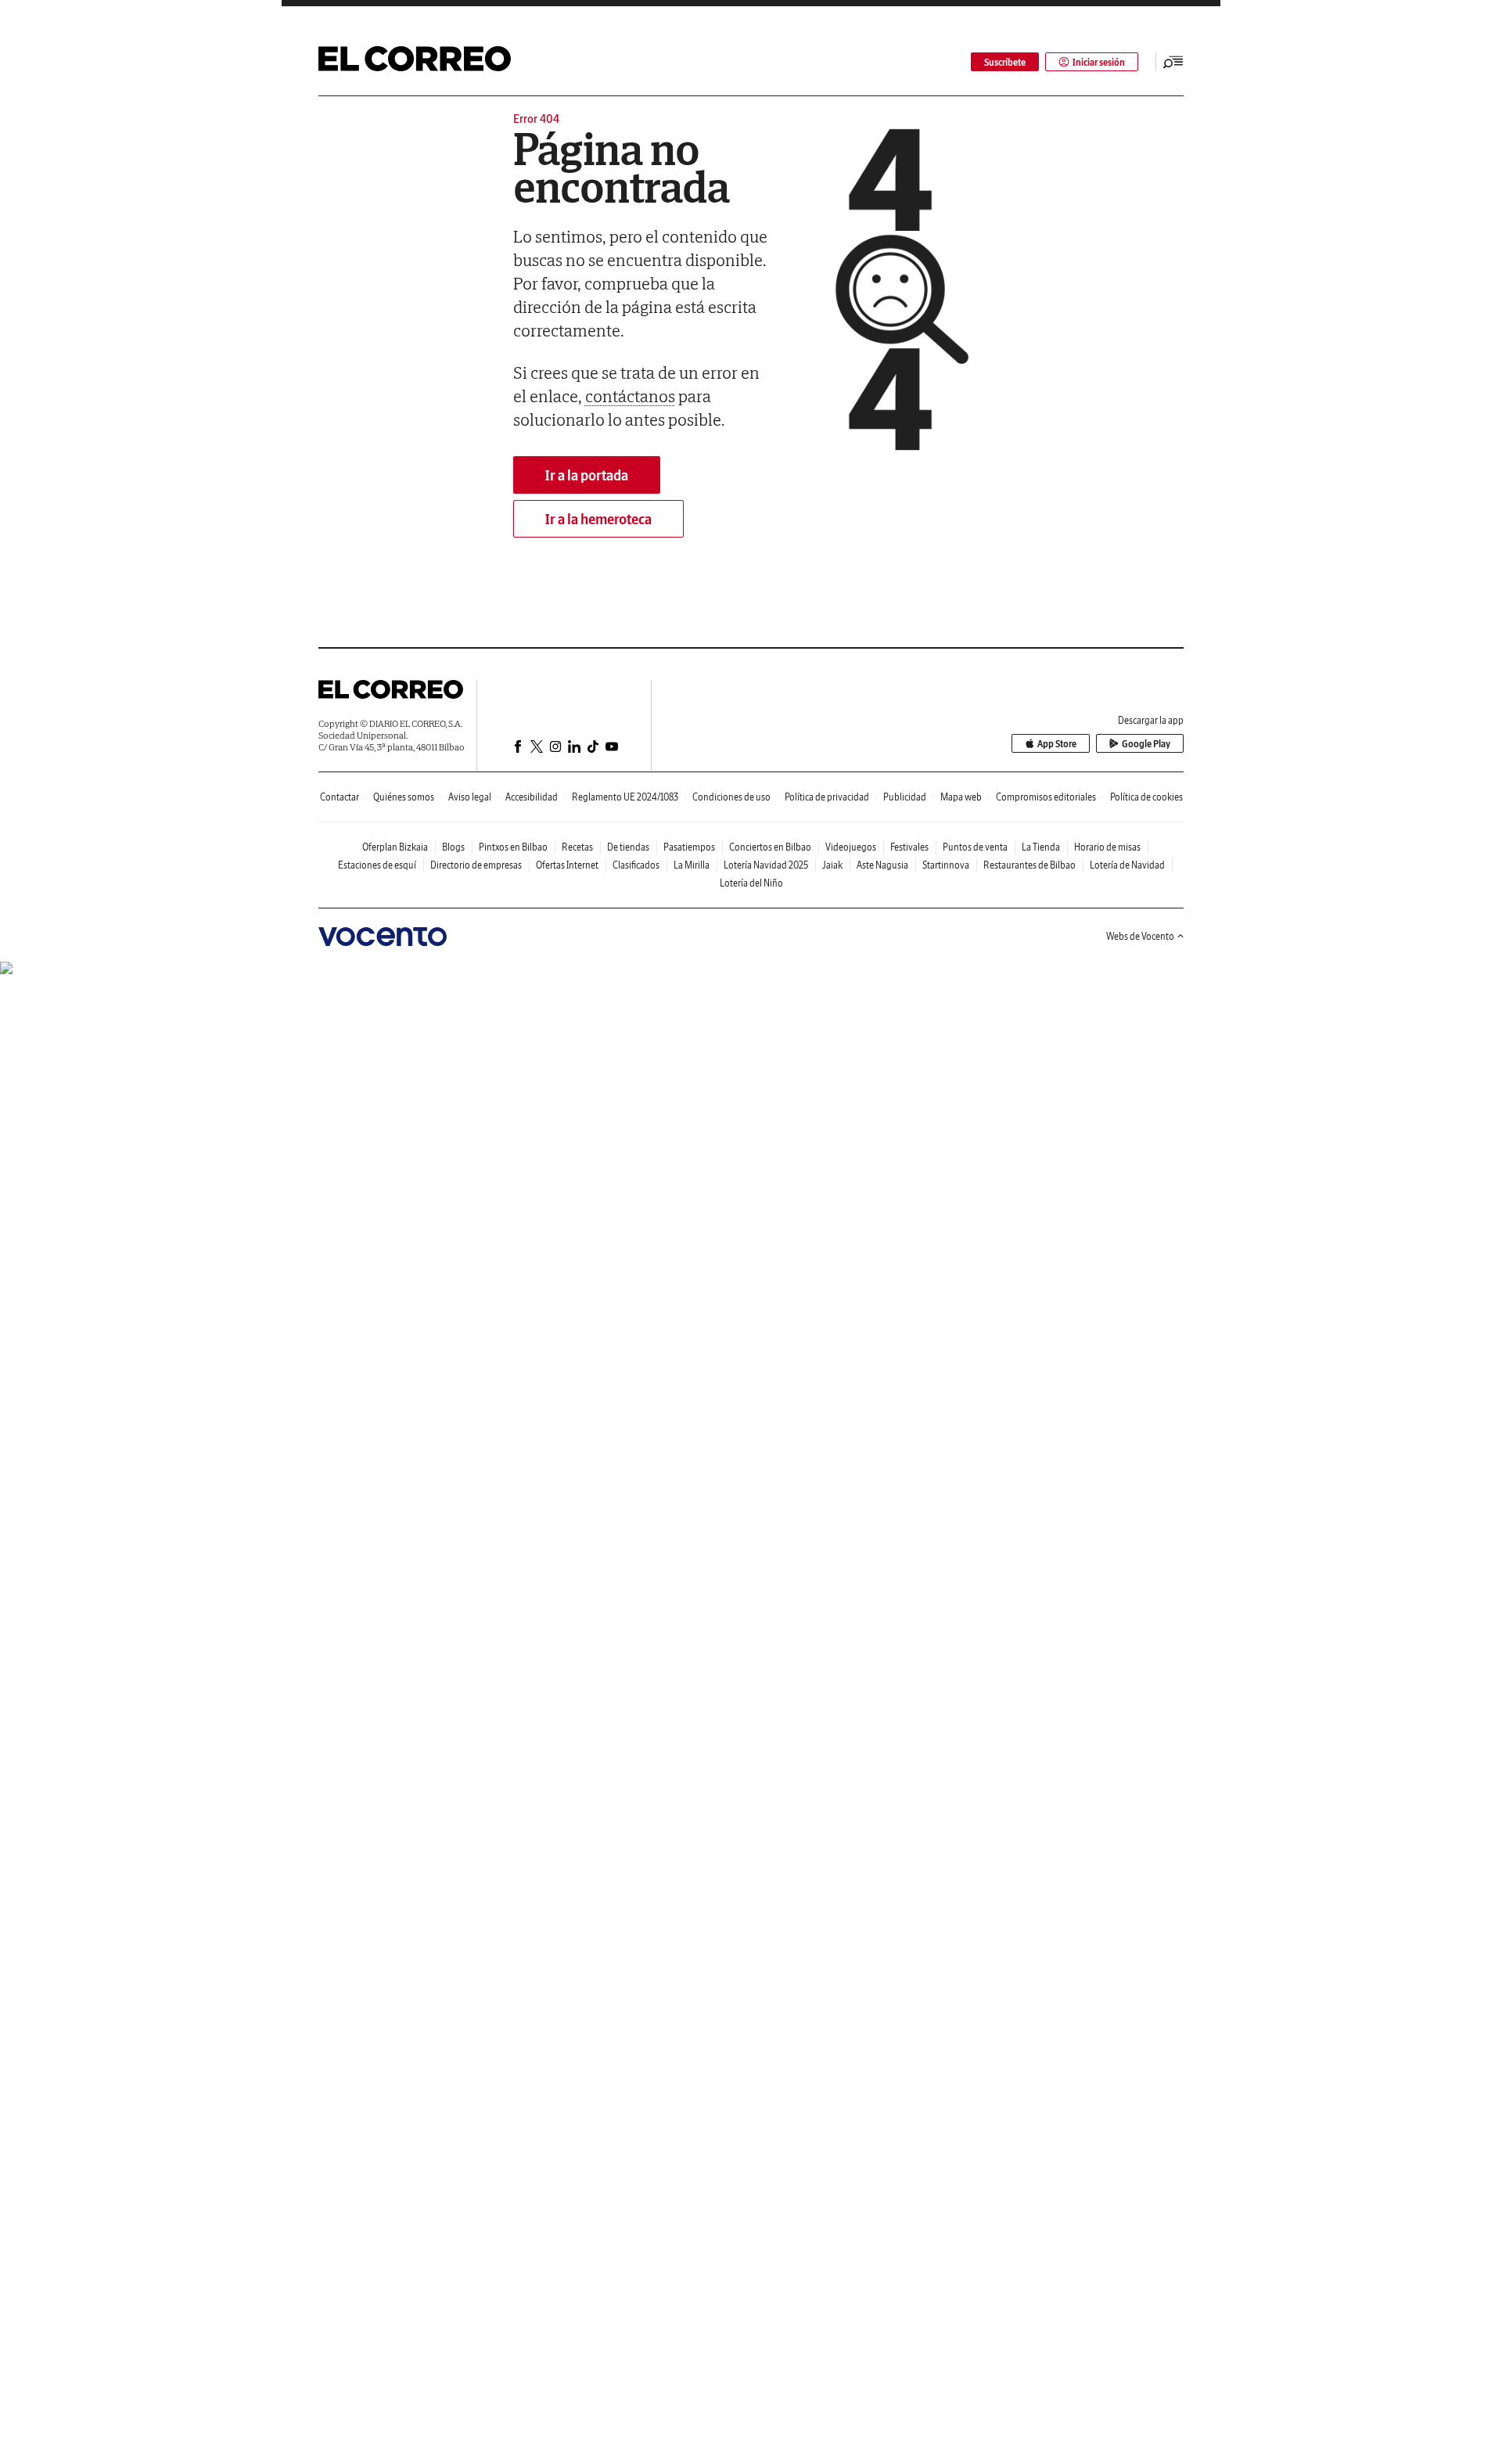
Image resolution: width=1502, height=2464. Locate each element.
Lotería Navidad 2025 (766, 865)
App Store (1057, 744)
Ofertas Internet (567, 865)
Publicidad (905, 797)
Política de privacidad (827, 797)
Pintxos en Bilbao (513, 847)
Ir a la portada (587, 475)
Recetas (577, 847)
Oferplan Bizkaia (395, 847)
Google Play (1146, 744)
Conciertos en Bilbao (770, 847)
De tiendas (628, 847)
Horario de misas (1107, 847)
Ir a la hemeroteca (598, 519)
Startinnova (946, 865)
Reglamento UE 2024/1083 (625, 797)
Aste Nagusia (882, 865)
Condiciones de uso (731, 797)
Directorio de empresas (476, 865)
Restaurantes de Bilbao (1029, 865)
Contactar (340, 797)
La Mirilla (692, 865)
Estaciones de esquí (377, 865)
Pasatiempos (689, 847)
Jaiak (832, 865)
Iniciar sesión (1099, 62)
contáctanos (630, 396)
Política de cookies (1146, 797)
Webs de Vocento (1140, 936)
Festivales (909, 847)
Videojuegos (851, 847)
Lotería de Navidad (1127, 865)
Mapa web (961, 797)
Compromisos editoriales (1046, 797)
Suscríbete (1005, 62)
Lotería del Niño (751, 883)
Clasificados (636, 865)
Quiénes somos (404, 797)
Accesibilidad (532, 797)
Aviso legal (470, 797)
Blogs (453, 847)
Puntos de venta (975, 847)
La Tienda (1041, 847)
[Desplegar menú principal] (1173, 62)
